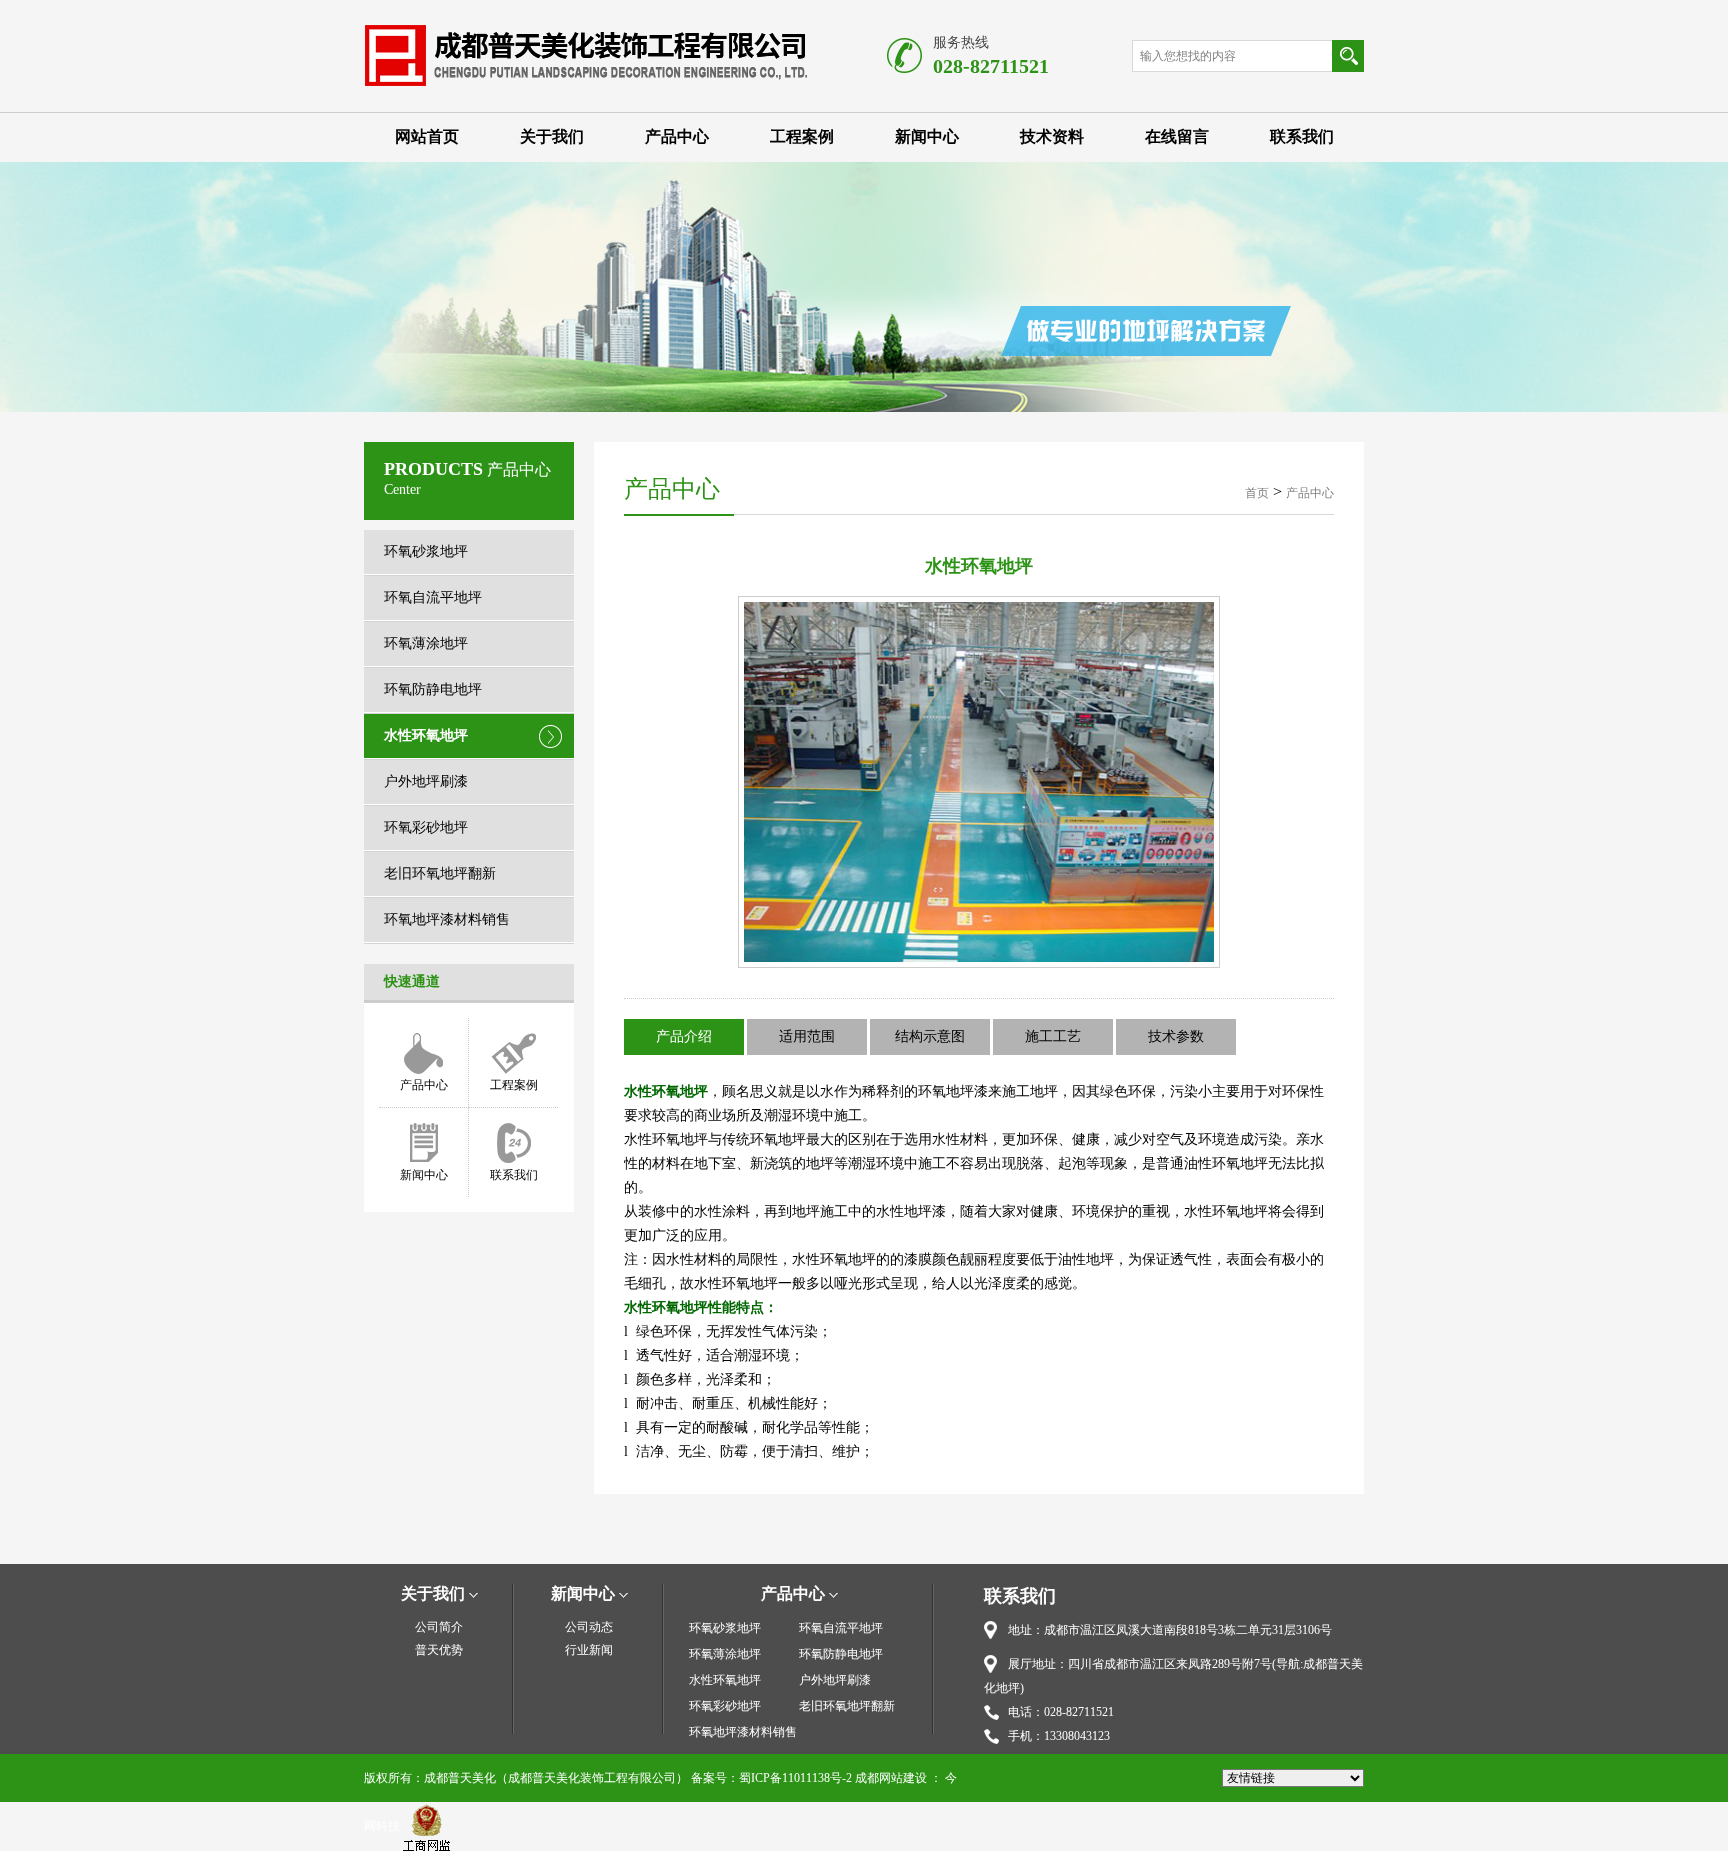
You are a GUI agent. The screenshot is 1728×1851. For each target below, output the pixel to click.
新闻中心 (927, 136)
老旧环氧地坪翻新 (440, 873)
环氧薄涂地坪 (426, 643)
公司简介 (439, 1627)
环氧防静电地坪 (433, 689)
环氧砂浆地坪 (426, 551)
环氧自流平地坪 (433, 597)
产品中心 (677, 136)
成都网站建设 (891, 1778)
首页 (1257, 493)
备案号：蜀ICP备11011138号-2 (771, 1778)
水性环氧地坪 (426, 735)
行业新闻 (589, 1650)
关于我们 (552, 136)
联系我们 (1302, 136)
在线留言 (1177, 136)
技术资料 (1052, 136)
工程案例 (802, 136)
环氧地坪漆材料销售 (447, 919)
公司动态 (589, 1627)
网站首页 (427, 136)
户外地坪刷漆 (426, 781)
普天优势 (439, 1650)
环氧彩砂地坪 (426, 827)
